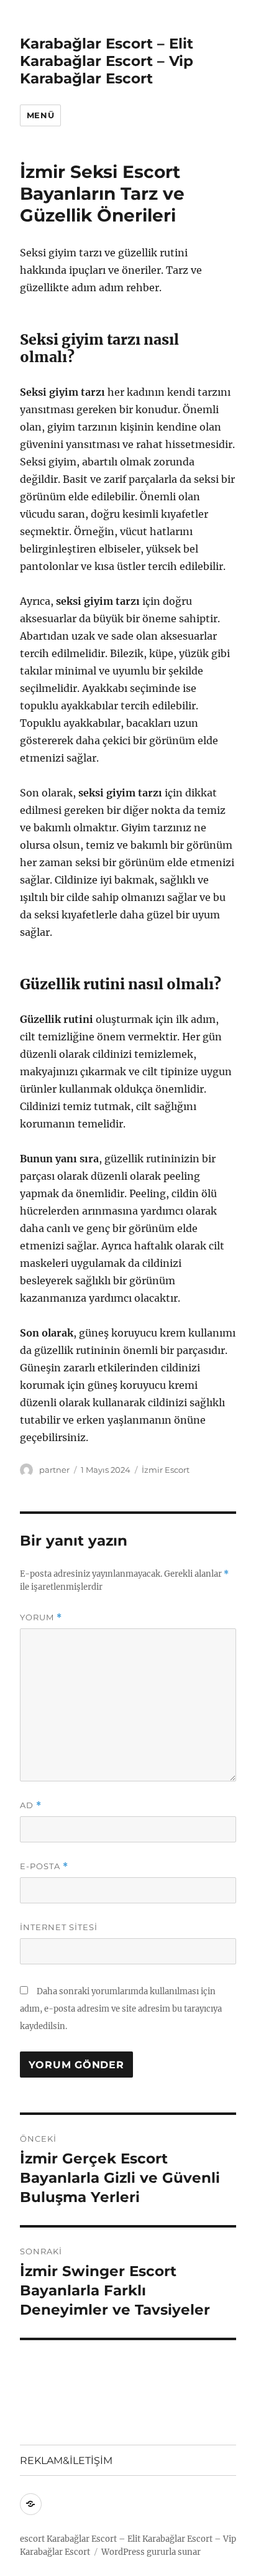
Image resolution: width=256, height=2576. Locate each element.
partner (54, 1470)
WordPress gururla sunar (151, 2552)
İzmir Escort (166, 1470)
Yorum (41, 1617)
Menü (40, 115)
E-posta (44, 1866)
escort (32, 2539)
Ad (31, 1805)
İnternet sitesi (59, 1927)
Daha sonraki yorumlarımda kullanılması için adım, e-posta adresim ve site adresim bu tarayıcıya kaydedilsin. (121, 2009)
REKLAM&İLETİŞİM (66, 2461)
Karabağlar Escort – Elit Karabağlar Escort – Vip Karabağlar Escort (107, 61)
